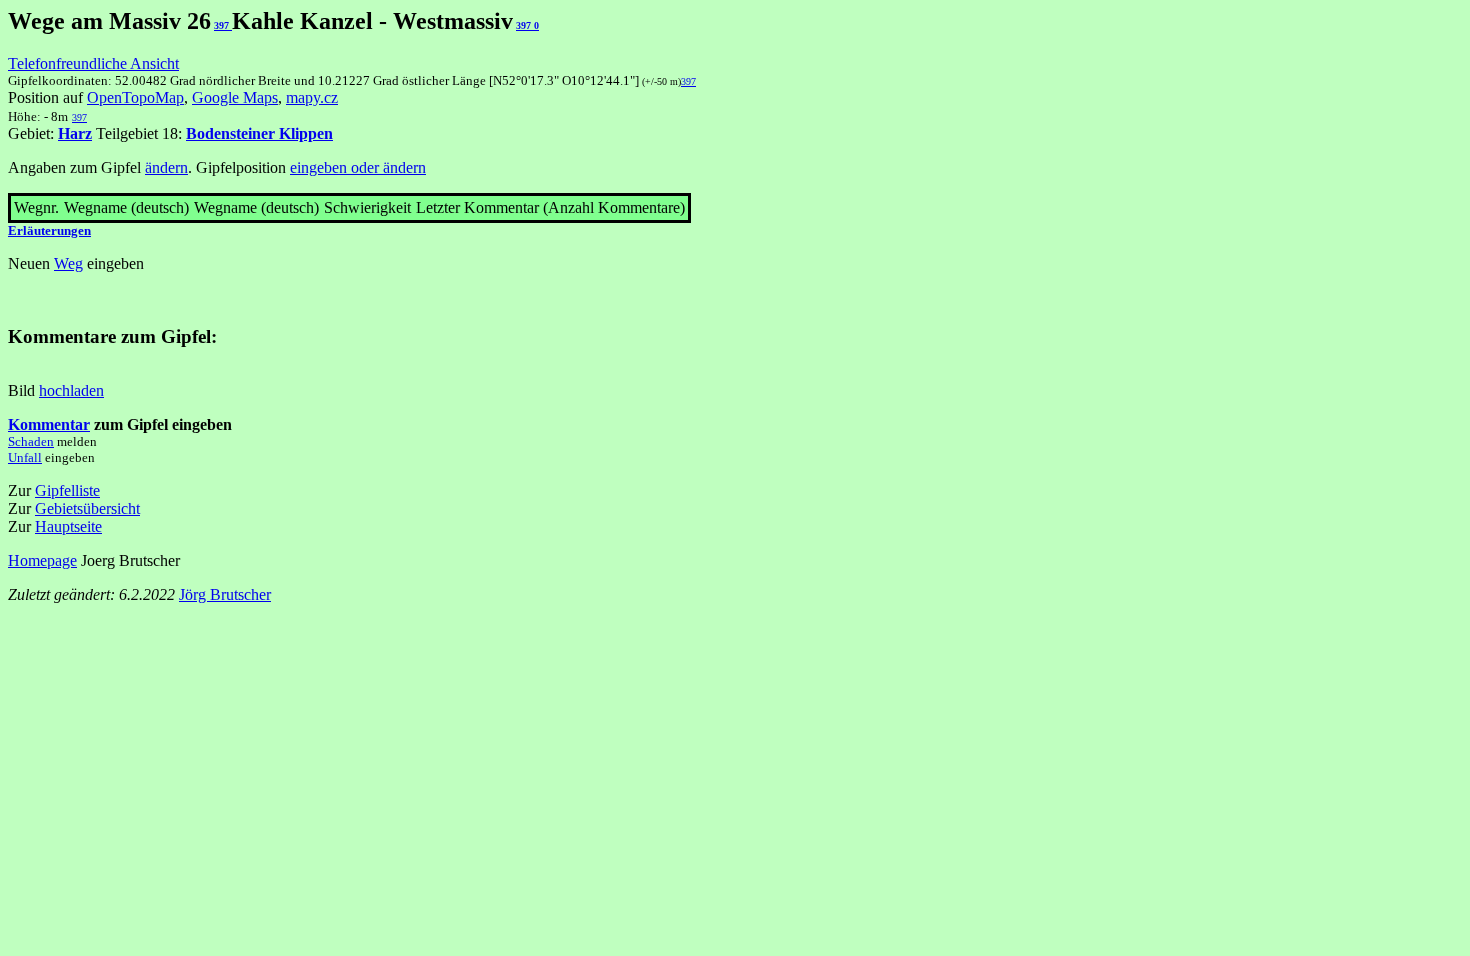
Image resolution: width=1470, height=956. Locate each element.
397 (223, 25)
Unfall (25, 457)
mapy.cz (312, 97)
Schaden (31, 441)
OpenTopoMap (135, 97)
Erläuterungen (49, 230)
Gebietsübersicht (87, 508)
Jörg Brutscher (225, 594)
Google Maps (235, 97)
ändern (166, 167)
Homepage (42, 560)
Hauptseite (68, 526)
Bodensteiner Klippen (259, 133)
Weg (68, 263)
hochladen (71, 390)
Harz (75, 133)
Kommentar (49, 424)
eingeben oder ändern (358, 167)
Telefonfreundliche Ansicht (93, 63)
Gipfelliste (67, 490)
